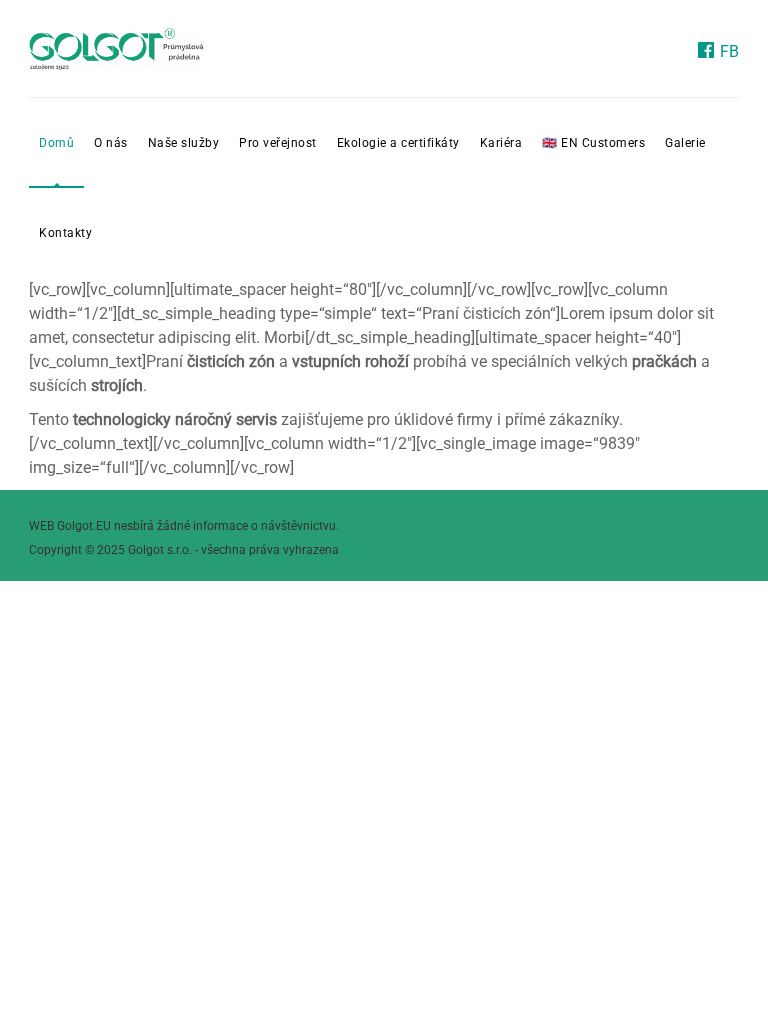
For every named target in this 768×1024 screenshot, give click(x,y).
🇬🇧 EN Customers (593, 143)
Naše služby (184, 143)
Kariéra (501, 143)
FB (727, 51)
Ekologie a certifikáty (398, 143)
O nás (111, 143)
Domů (56, 143)
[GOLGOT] (116, 49)
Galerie (685, 143)
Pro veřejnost (278, 143)
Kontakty (65, 233)
